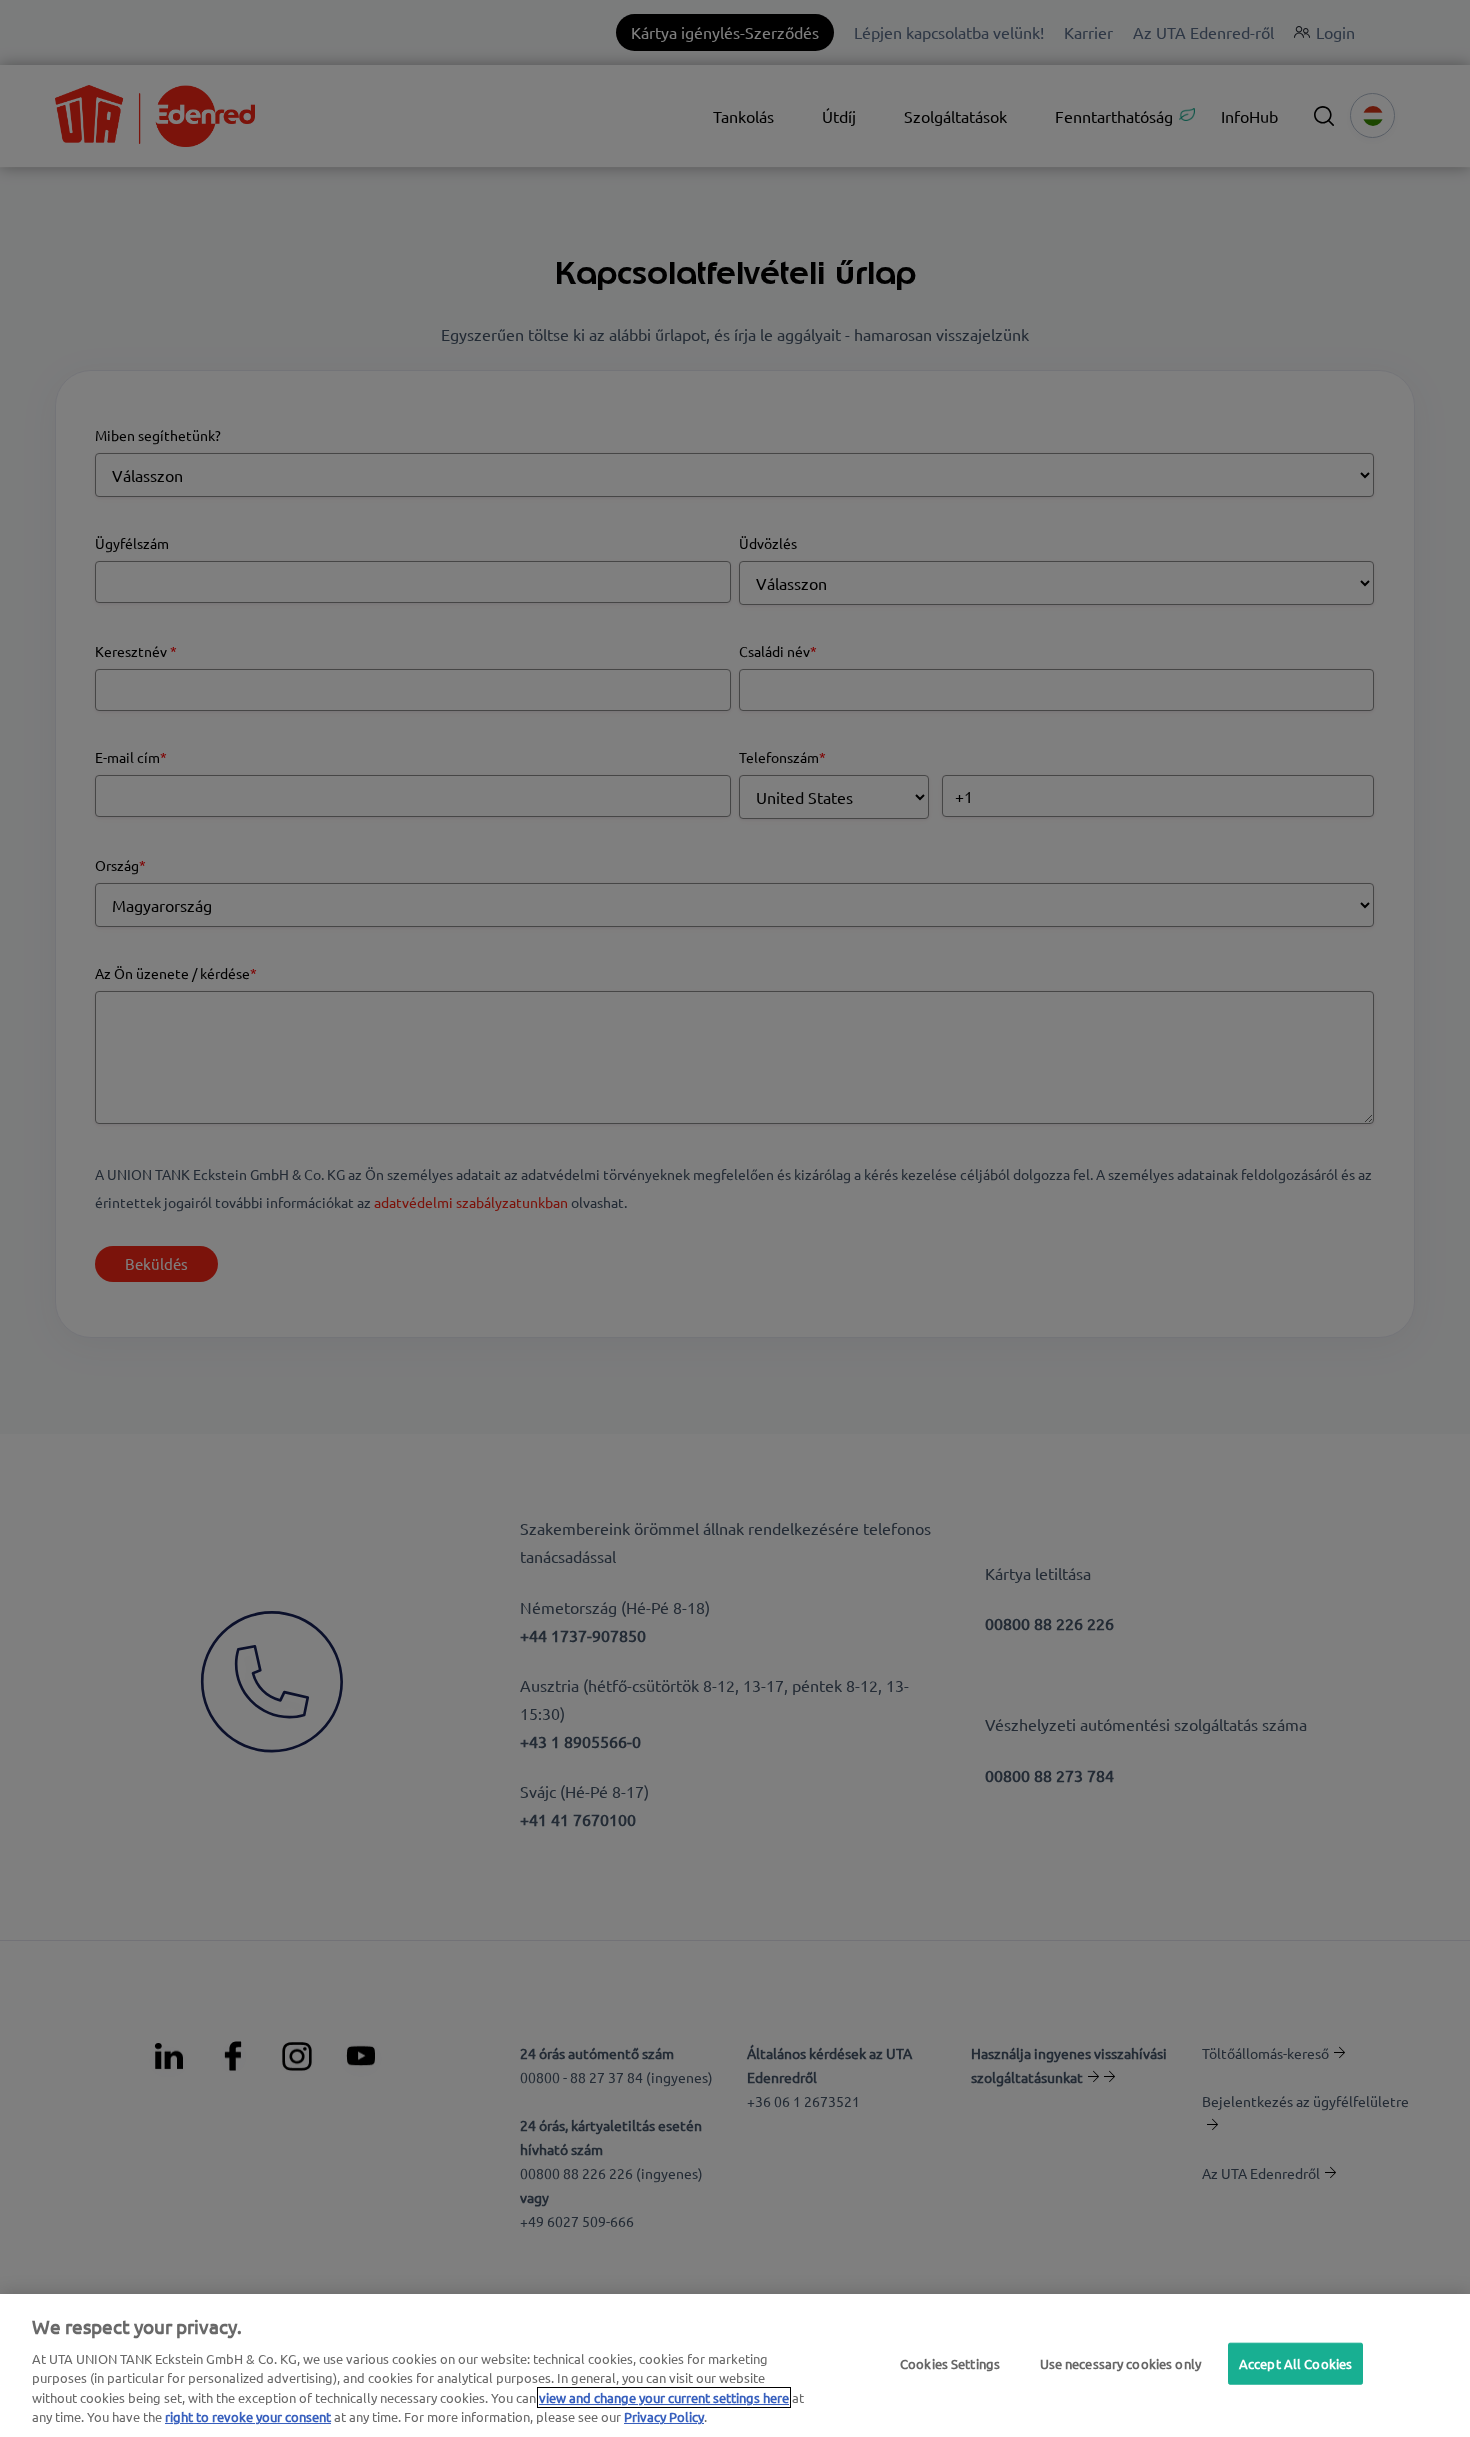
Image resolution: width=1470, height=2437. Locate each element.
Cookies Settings (950, 2363)
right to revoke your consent (248, 2416)
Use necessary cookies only (1120, 2363)
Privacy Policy (664, 2416)
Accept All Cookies (1295, 2363)
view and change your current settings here (664, 2397)
